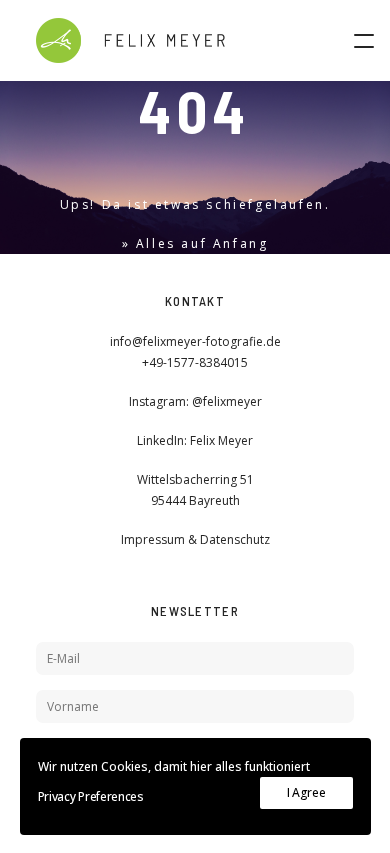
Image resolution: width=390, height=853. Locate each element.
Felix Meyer (221, 440)
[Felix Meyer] (130, 40)
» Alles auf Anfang (195, 243)
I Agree (306, 792)
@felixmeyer (227, 401)
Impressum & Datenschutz (195, 539)
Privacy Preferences (91, 796)
